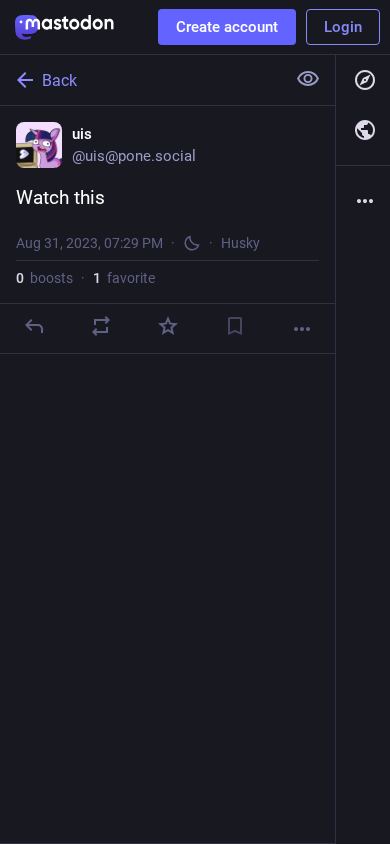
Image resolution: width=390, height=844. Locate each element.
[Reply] (34, 326)
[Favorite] (168, 326)
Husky (240, 243)
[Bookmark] (235, 326)
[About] (363, 201)
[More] (302, 329)
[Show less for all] (308, 79)
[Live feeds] (363, 130)
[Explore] (363, 80)
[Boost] (101, 326)
